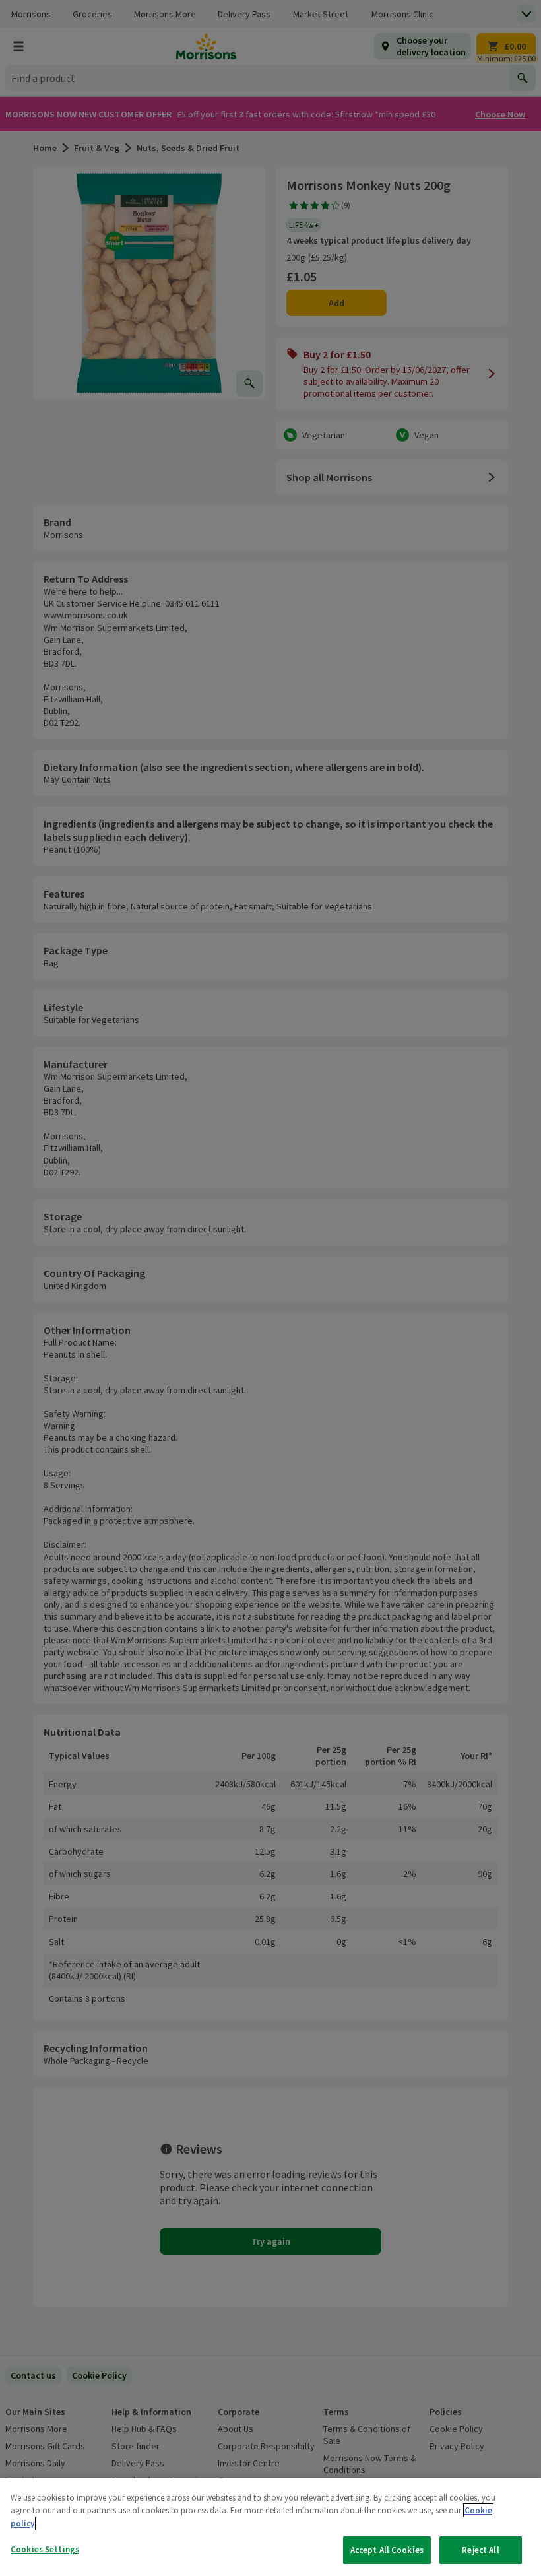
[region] (270, 2527)
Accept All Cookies (387, 2550)
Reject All (480, 2550)
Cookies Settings (45, 2549)
